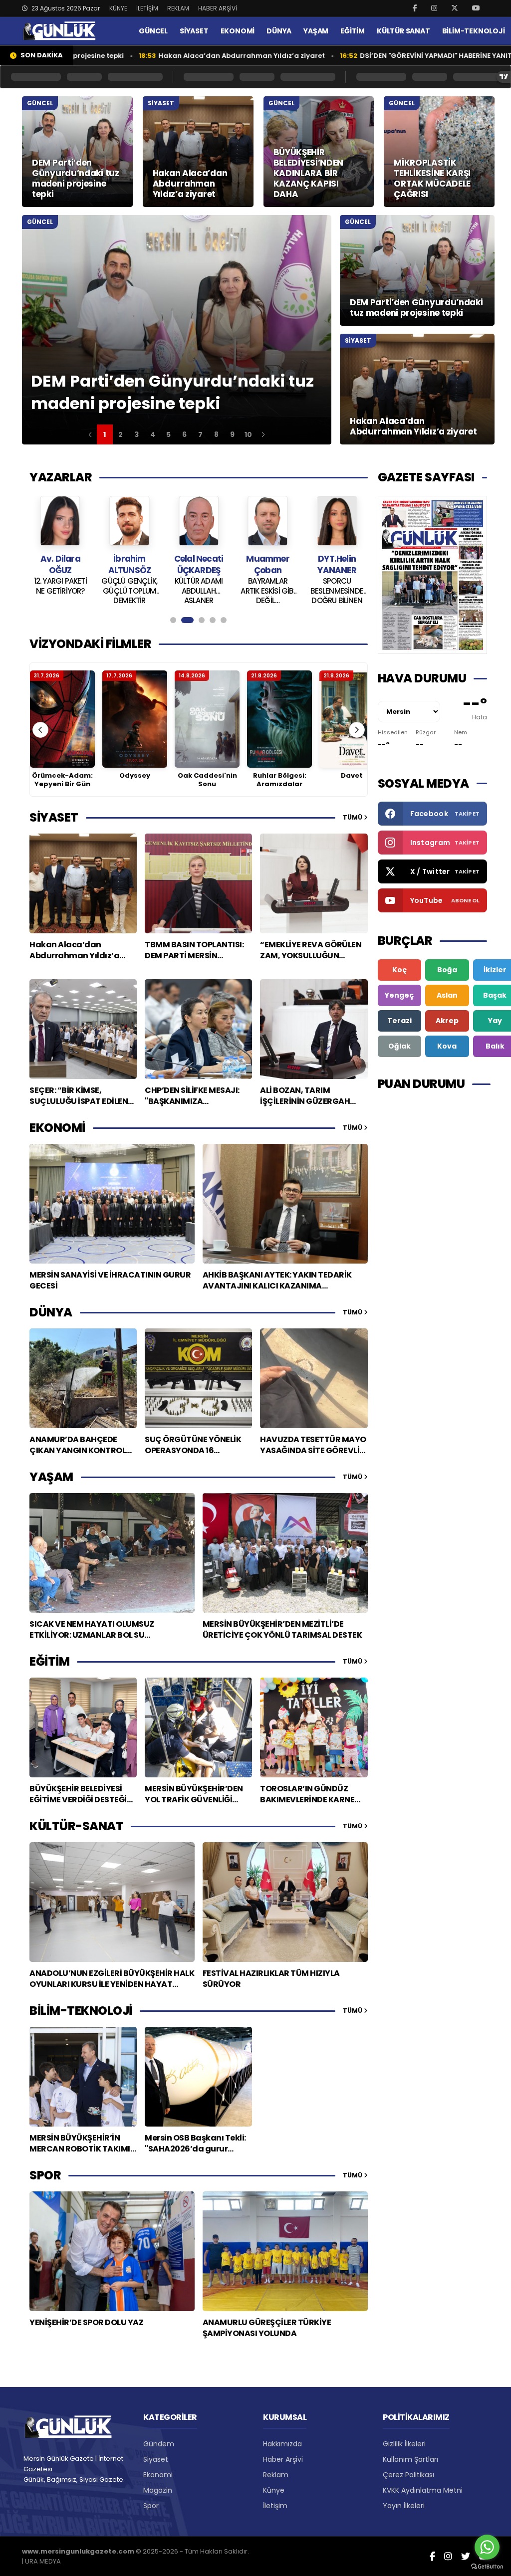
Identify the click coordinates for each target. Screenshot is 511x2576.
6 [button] (184, 434)
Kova (447, 1046)
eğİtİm (49, 1661)
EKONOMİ (238, 31)
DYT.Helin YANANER (304, 564)
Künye (274, 2490)
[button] (90, 434)
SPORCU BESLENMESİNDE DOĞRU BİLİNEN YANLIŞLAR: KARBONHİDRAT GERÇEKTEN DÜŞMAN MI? (304, 590)
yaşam (51, 1477)
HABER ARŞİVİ (218, 8)
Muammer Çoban (235, 564)
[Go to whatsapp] (487, 2547)
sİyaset (54, 817)
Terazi (399, 1021)
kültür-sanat (76, 1826)
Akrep (447, 1021)
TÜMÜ (353, 817)
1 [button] (105, 434)
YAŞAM (316, 31)
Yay (495, 1021)
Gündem (159, 2444)
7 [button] (200, 434)
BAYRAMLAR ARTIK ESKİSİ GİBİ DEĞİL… (235, 590)
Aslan (447, 995)
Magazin (158, 2490)
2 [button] (121, 434)
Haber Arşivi (283, 2459)
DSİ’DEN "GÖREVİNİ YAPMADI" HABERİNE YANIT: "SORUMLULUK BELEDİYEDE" (380, 56)
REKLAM (178, 8)
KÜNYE (118, 8)
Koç (399, 970)
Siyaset (156, 2459)
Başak (495, 995)
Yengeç (399, 995)
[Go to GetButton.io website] (487, 2566)
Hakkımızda (282, 2444)
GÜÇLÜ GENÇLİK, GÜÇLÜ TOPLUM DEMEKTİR (97, 590)
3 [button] (136, 434)
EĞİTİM (353, 31)
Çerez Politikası (408, 2475)
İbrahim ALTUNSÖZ (97, 564)
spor (45, 2175)
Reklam (276, 2475)
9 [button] (232, 434)
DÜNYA (279, 31)
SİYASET (194, 31)
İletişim (275, 2506)
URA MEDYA (43, 2561)
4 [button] (153, 434)
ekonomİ (57, 1128)
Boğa (447, 970)
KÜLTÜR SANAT (403, 31)
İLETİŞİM (147, 8)
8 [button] (216, 434)
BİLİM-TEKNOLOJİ (474, 31)
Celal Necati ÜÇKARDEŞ (166, 564)
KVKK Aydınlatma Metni (423, 2490)
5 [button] (168, 434)
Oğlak (399, 1046)
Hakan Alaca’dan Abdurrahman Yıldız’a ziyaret (140, 56)
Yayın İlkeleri (404, 2506)
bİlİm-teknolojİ (81, 2011)
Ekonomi (158, 2475)
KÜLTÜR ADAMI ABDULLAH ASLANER (166, 590)
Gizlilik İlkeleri (404, 2444)
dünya (51, 1312)
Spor (151, 2506)
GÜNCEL (153, 31)
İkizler (495, 970)
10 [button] (248, 434)
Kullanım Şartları (410, 2459)
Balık (495, 1046)
